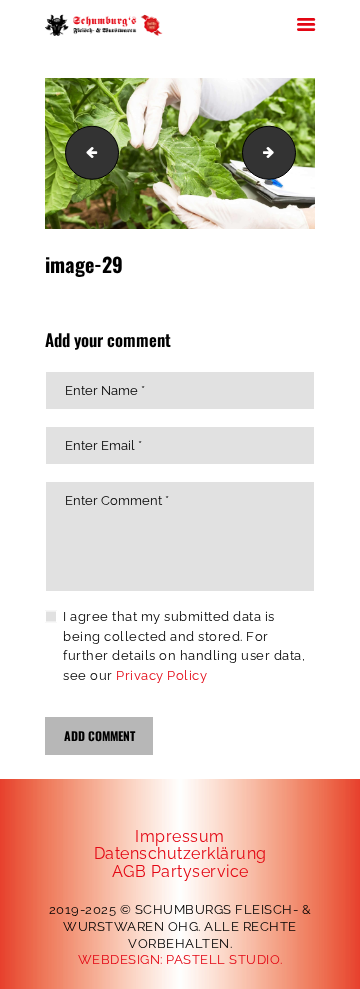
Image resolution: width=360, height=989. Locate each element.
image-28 (86, 152)
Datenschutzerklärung (180, 853)
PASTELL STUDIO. (224, 959)
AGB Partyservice (180, 871)
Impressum (180, 836)
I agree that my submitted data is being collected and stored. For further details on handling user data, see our (184, 646)
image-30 (289, 152)
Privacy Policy (161, 675)
